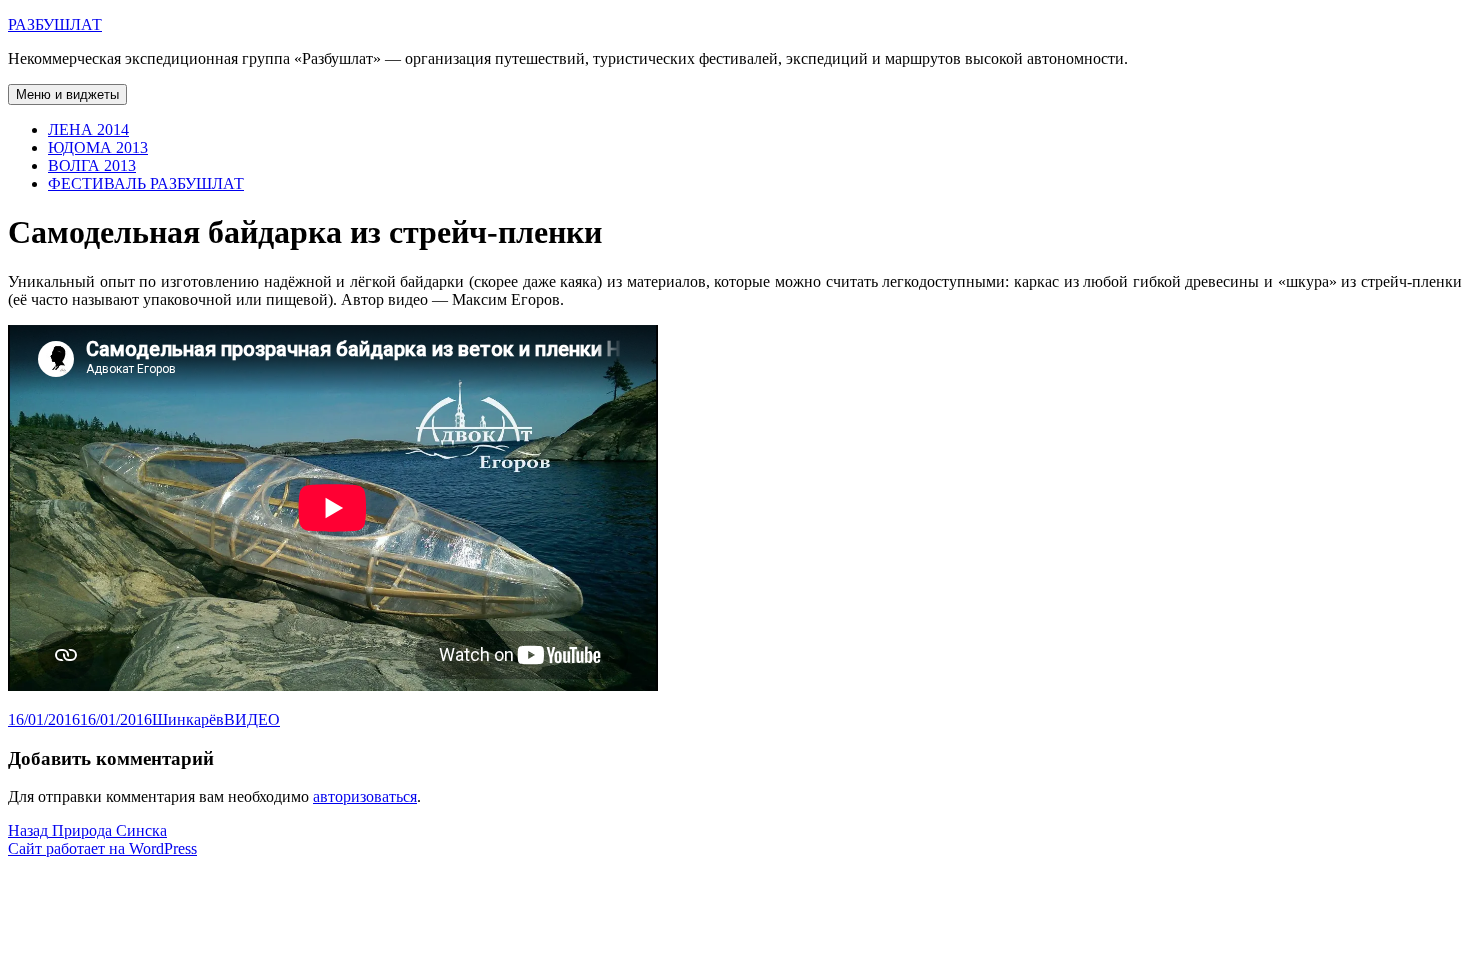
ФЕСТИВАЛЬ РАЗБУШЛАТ (146, 183)
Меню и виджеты (67, 94)
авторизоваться (365, 796)
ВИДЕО (252, 719)
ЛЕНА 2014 (88, 129)
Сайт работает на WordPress (102, 848)
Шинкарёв (188, 719)
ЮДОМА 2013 (98, 147)
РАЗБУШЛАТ (55, 24)
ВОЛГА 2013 (92, 165)
